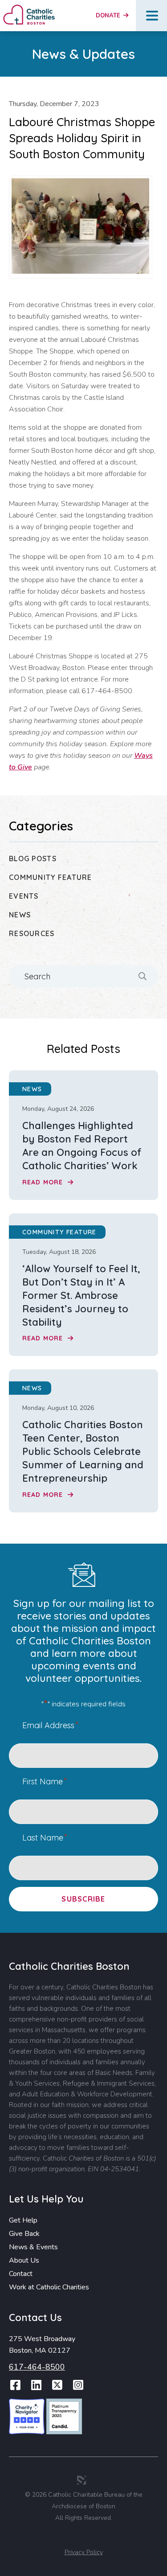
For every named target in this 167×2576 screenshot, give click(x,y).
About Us (24, 2260)
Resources (32, 933)
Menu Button (152, 16)
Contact (21, 2274)
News (20, 915)
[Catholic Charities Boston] (29, 8)
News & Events (33, 2247)
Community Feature (51, 877)
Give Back (24, 2234)
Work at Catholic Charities (49, 2287)
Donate (109, 16)
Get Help (23, 2220)
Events (24, 896)
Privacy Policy (84, 2552)
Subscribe (83, 1899)
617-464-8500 (37, 2367)
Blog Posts (33, 859)
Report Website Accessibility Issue (85, 2537)
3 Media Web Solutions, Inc (81, 2480)
